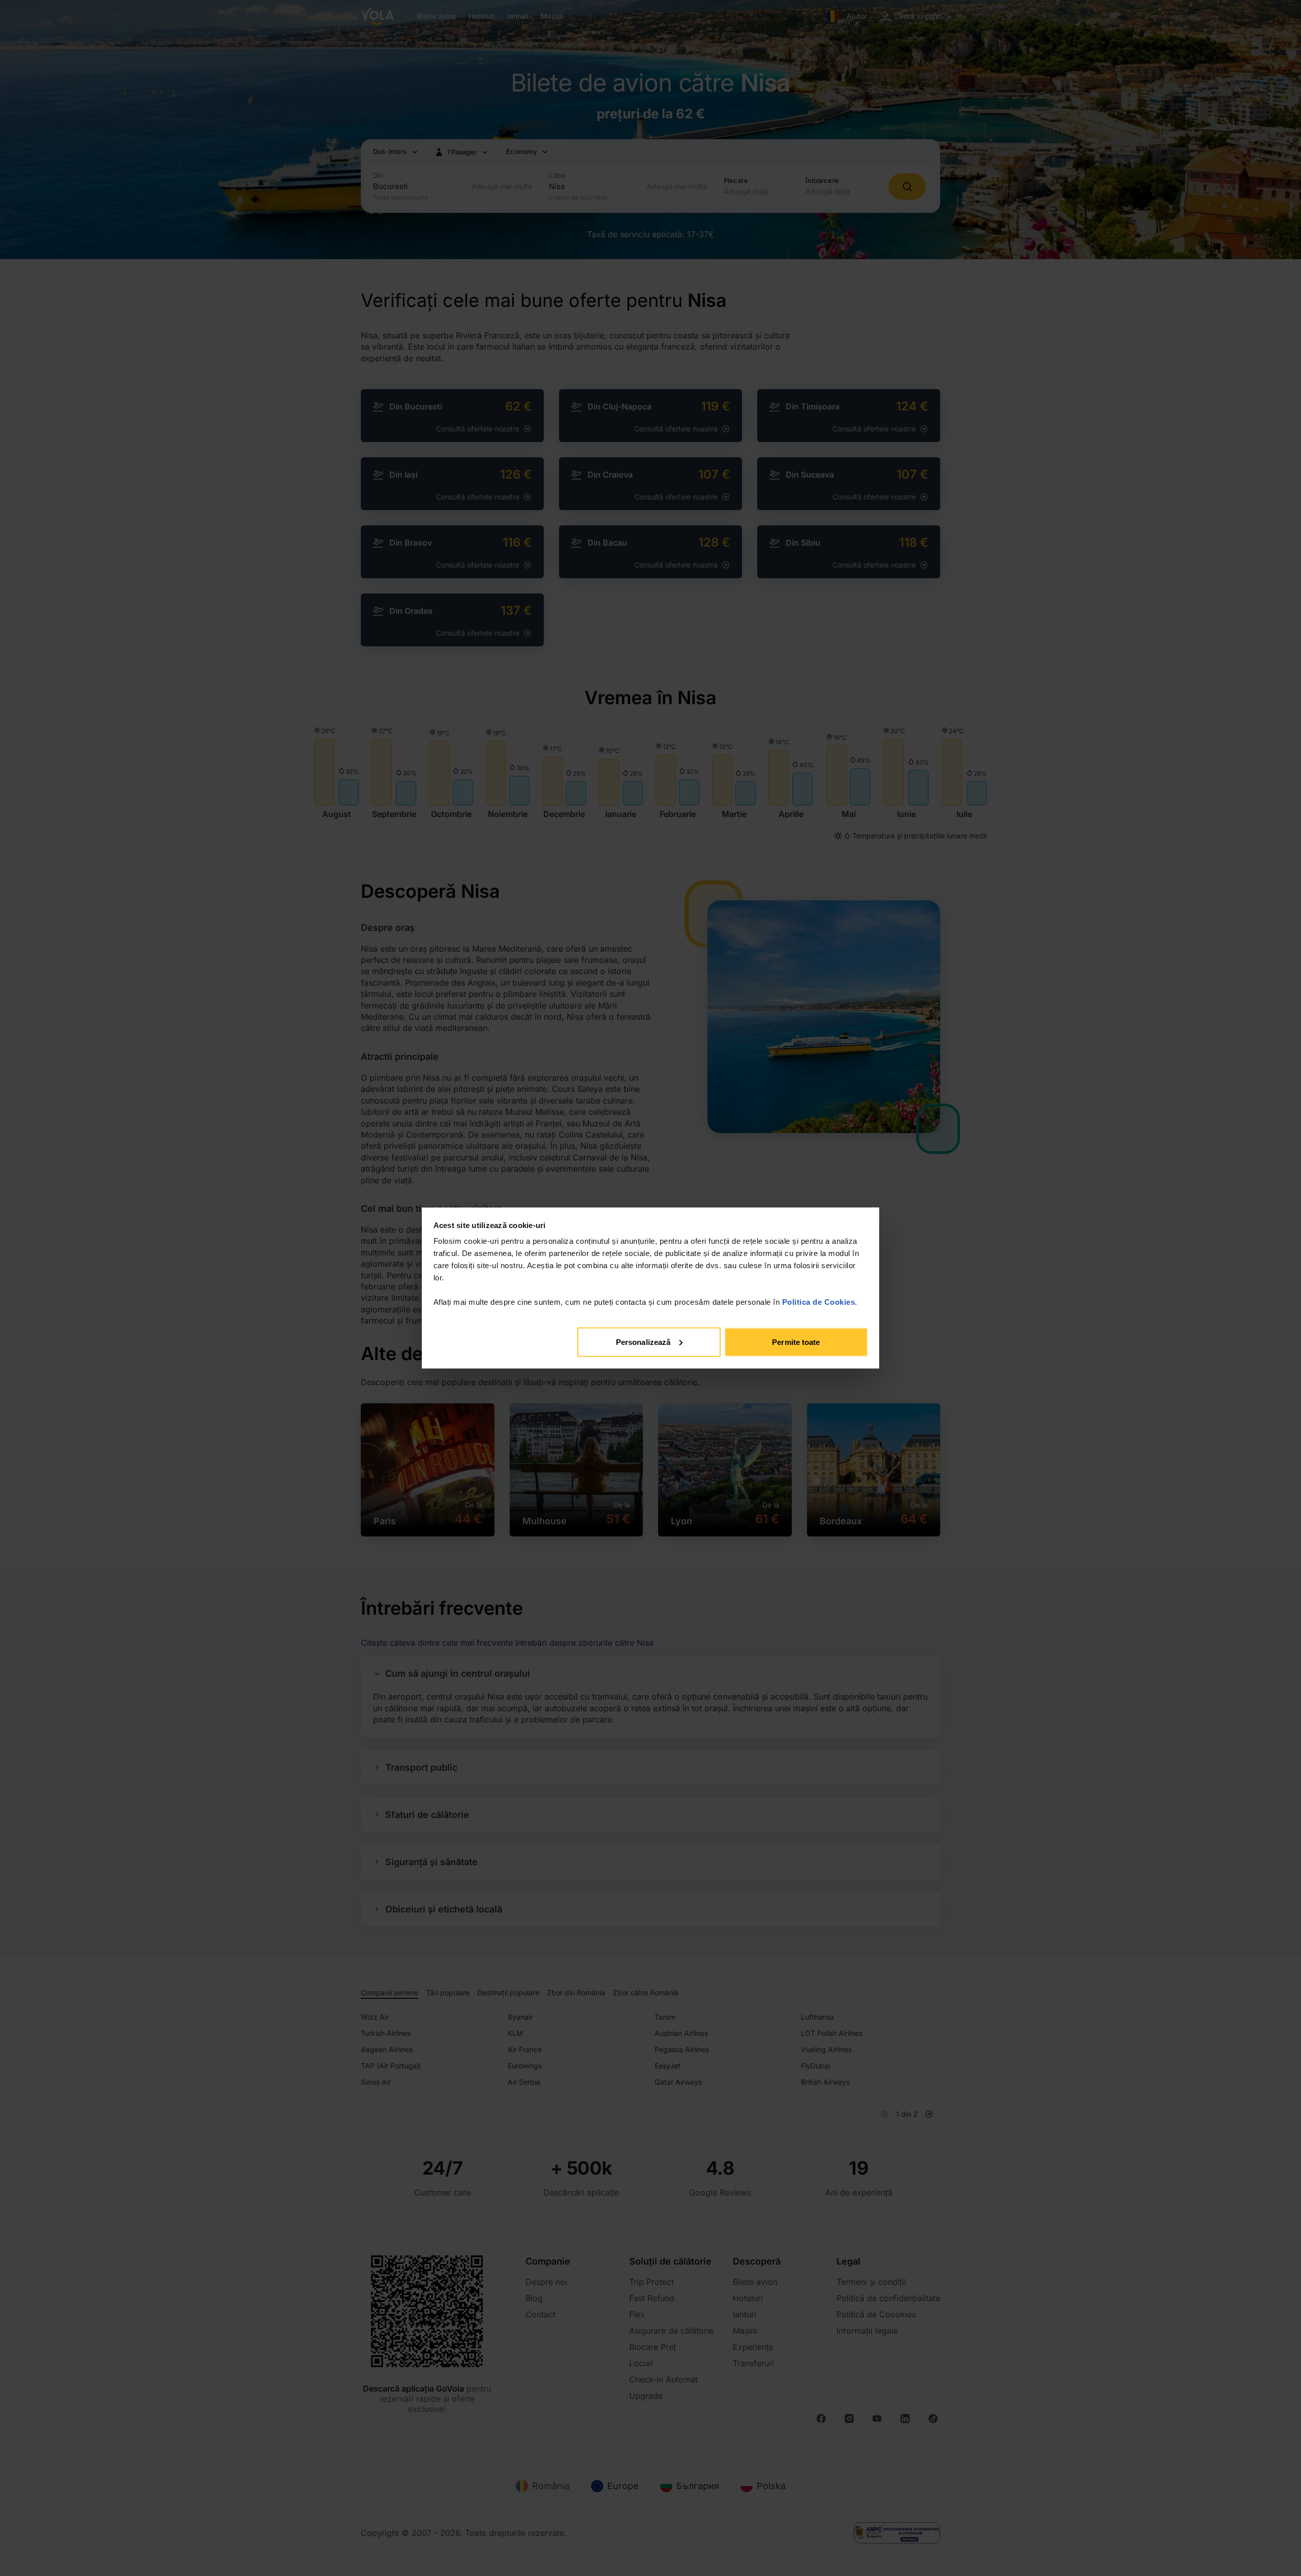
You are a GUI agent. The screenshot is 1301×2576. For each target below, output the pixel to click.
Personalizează (643, 1342)
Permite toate (796, 1342)
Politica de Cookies (819, 1302)
